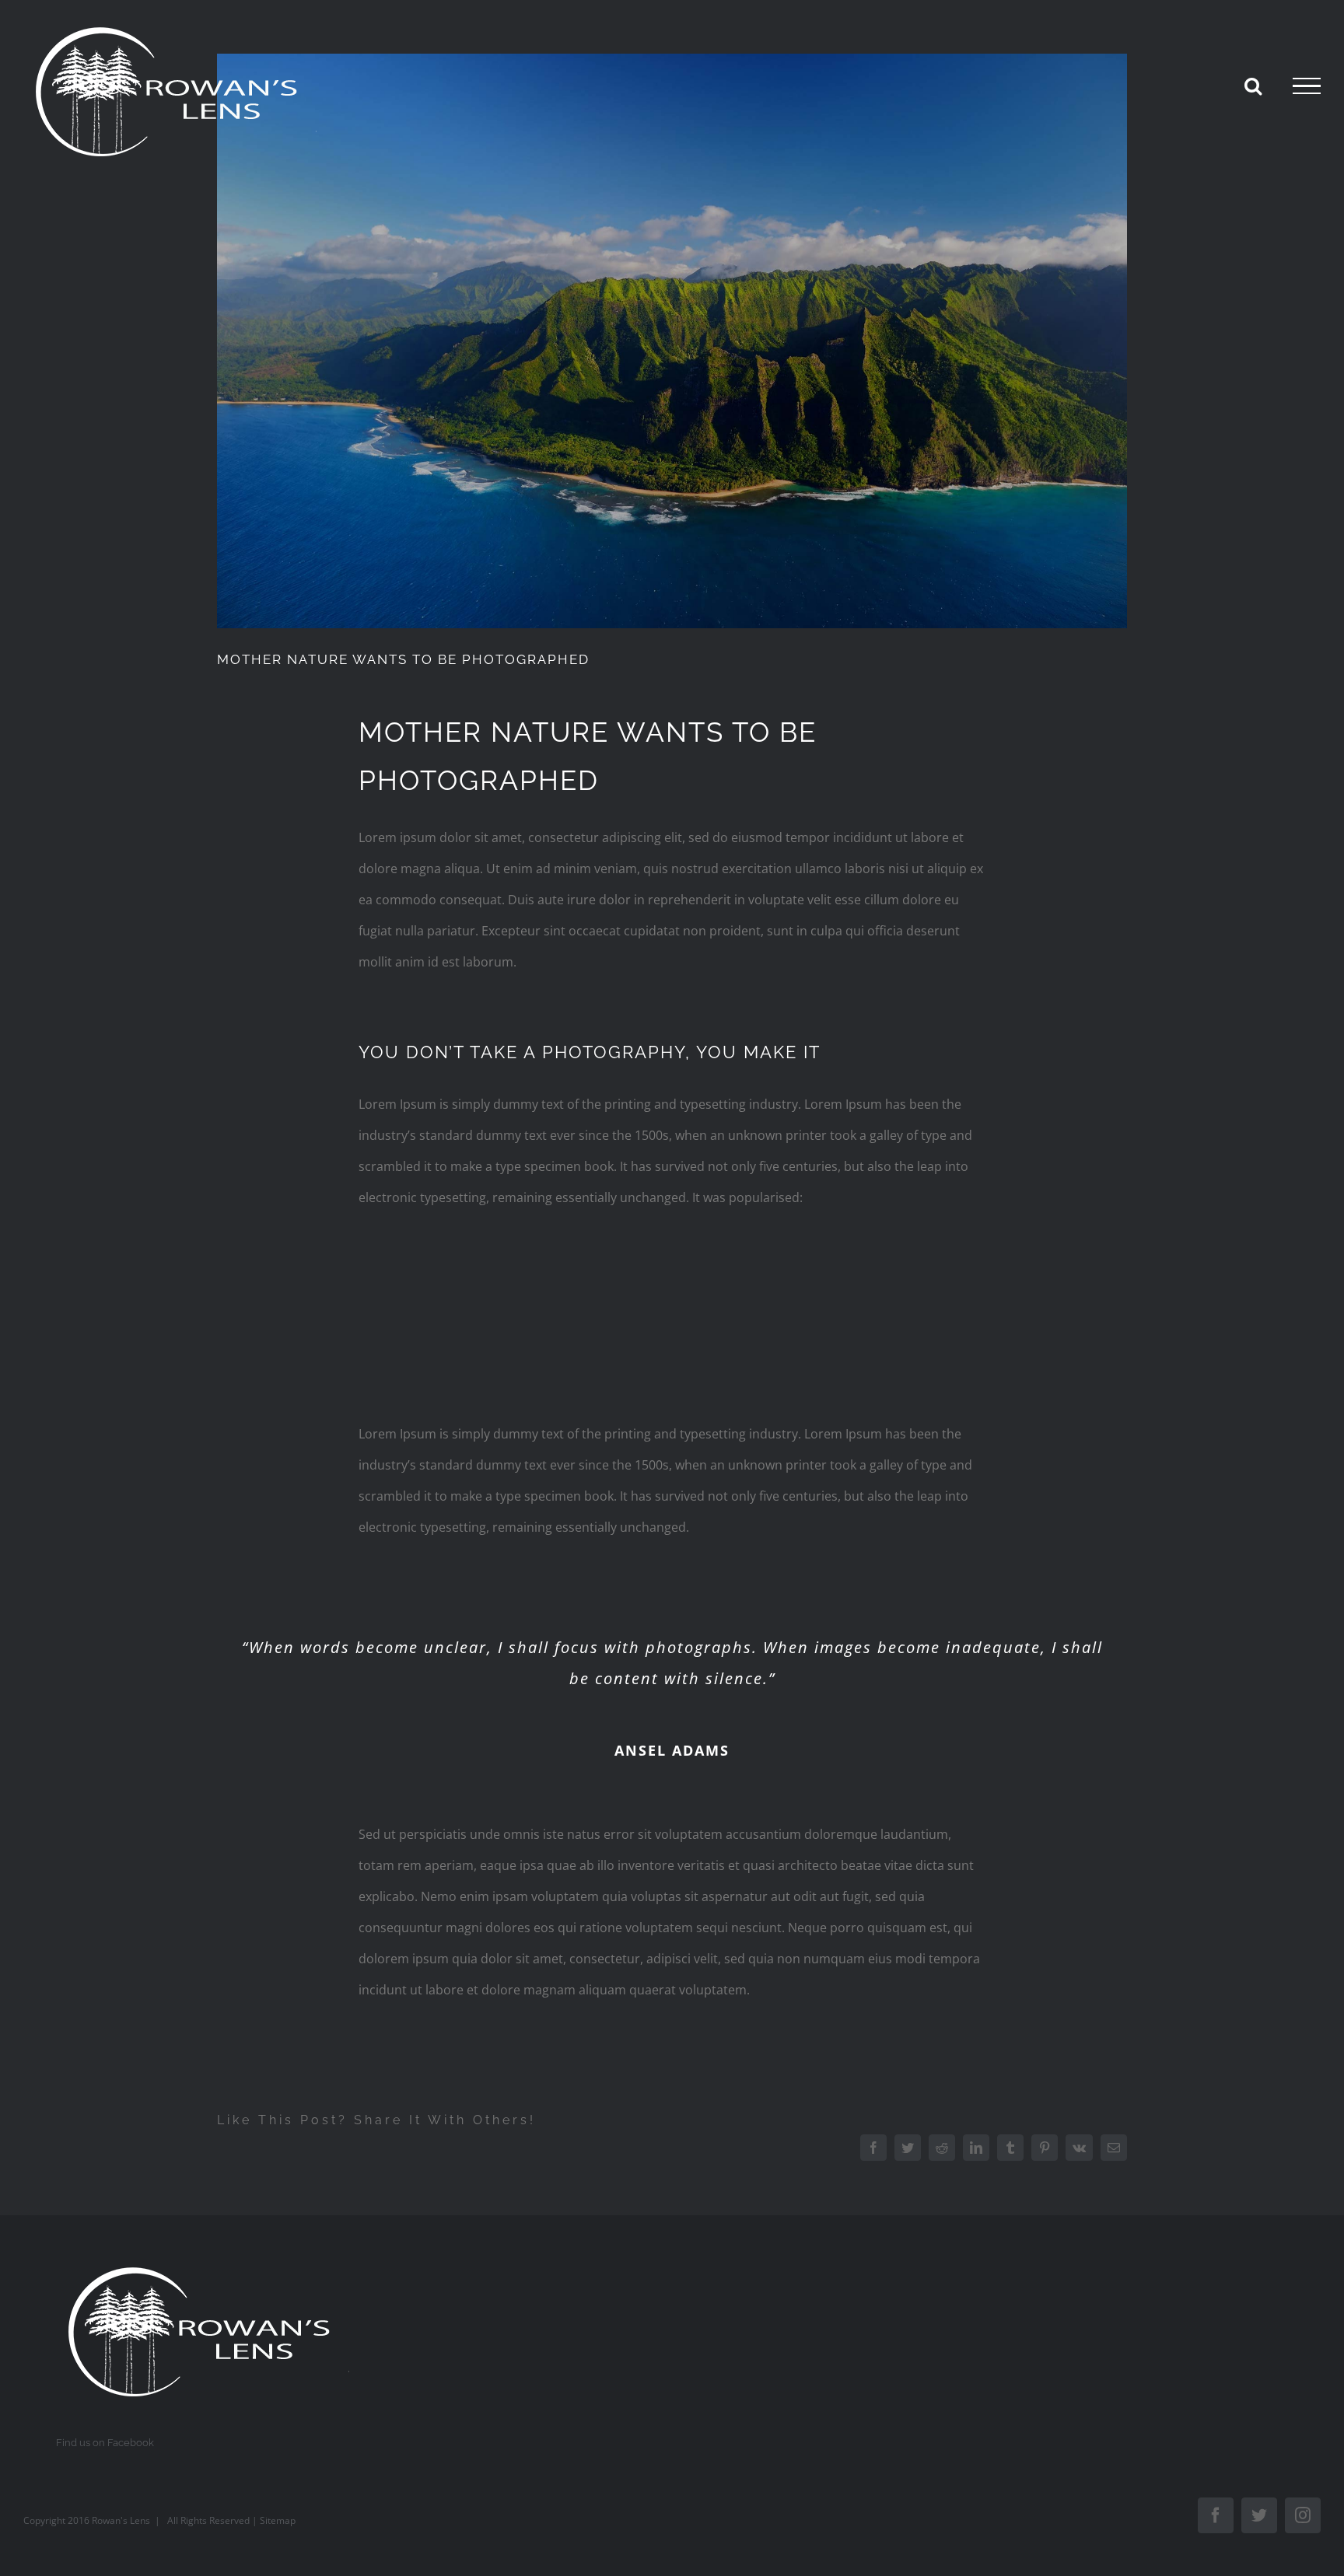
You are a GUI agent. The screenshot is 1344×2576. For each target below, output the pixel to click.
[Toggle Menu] (1307, 86)
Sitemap (278, 2520)
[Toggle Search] (1253, 86)
